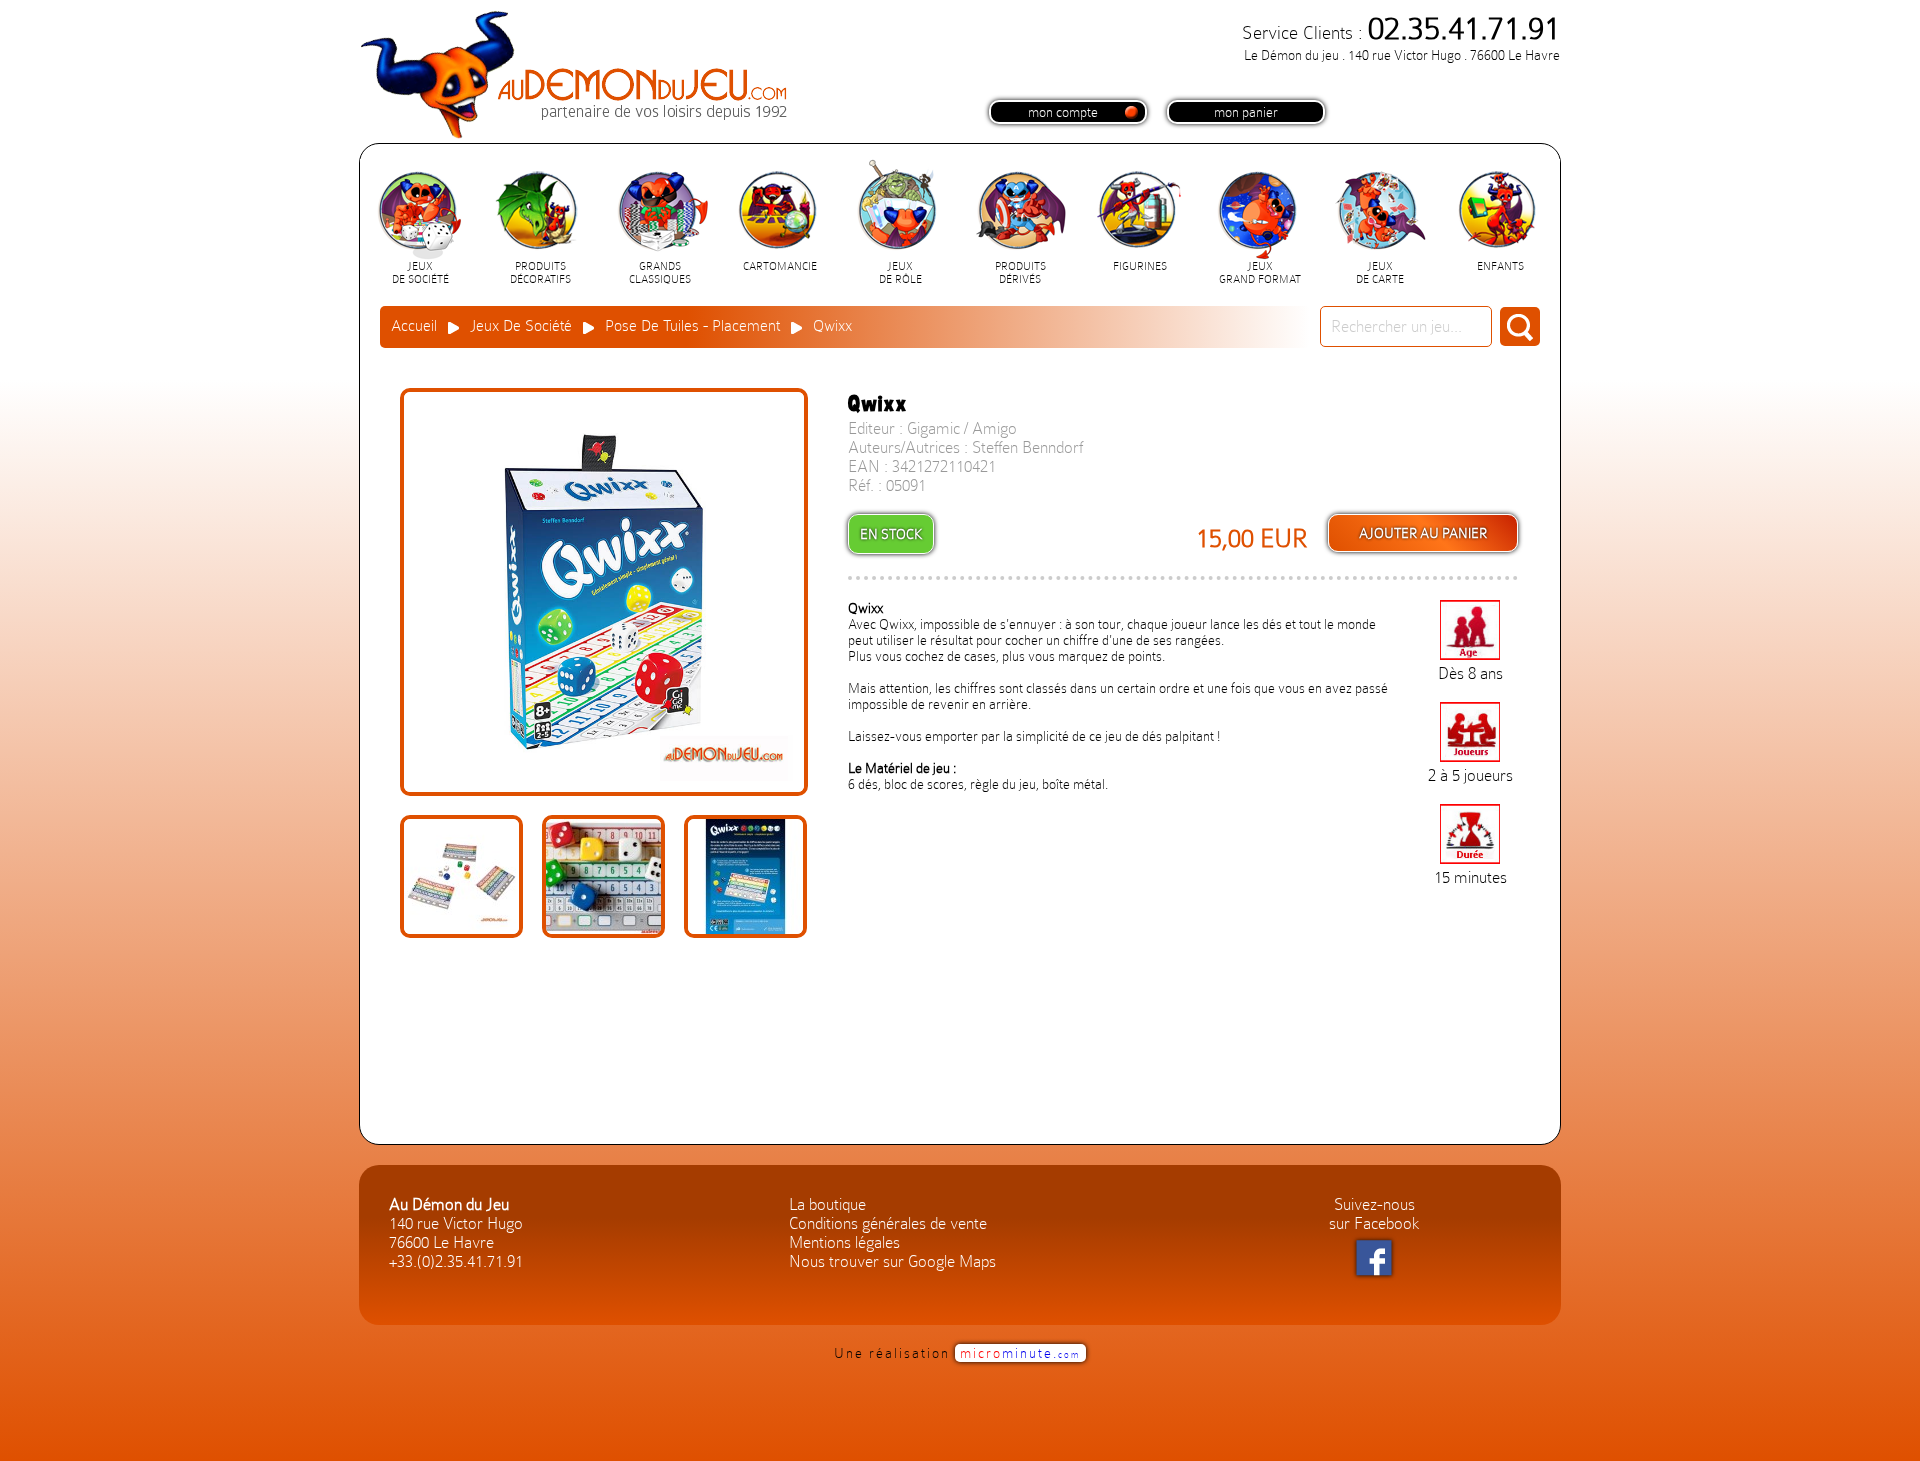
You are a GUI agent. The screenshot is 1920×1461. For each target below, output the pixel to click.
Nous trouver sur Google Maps (892, 1261)
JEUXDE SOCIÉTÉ (420, 273)
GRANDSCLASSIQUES (660, 273)
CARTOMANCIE (780, 266)
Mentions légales (844, 1242)
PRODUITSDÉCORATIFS (540, 273)
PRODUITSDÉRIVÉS (1020, 273)
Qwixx (832, 326)
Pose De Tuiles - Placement (692, 326)
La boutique (827, 1204)
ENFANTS (1500, 266)
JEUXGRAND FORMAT (1260, 273)
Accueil (414, 326)
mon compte (1063, 112)
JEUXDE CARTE (1380, 273)
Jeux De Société (521, 326)
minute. (1020, 1353)
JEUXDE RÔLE (900, 273)
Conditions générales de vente (888, 1223)
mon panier (1246, 112)
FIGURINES (1140, 266)
